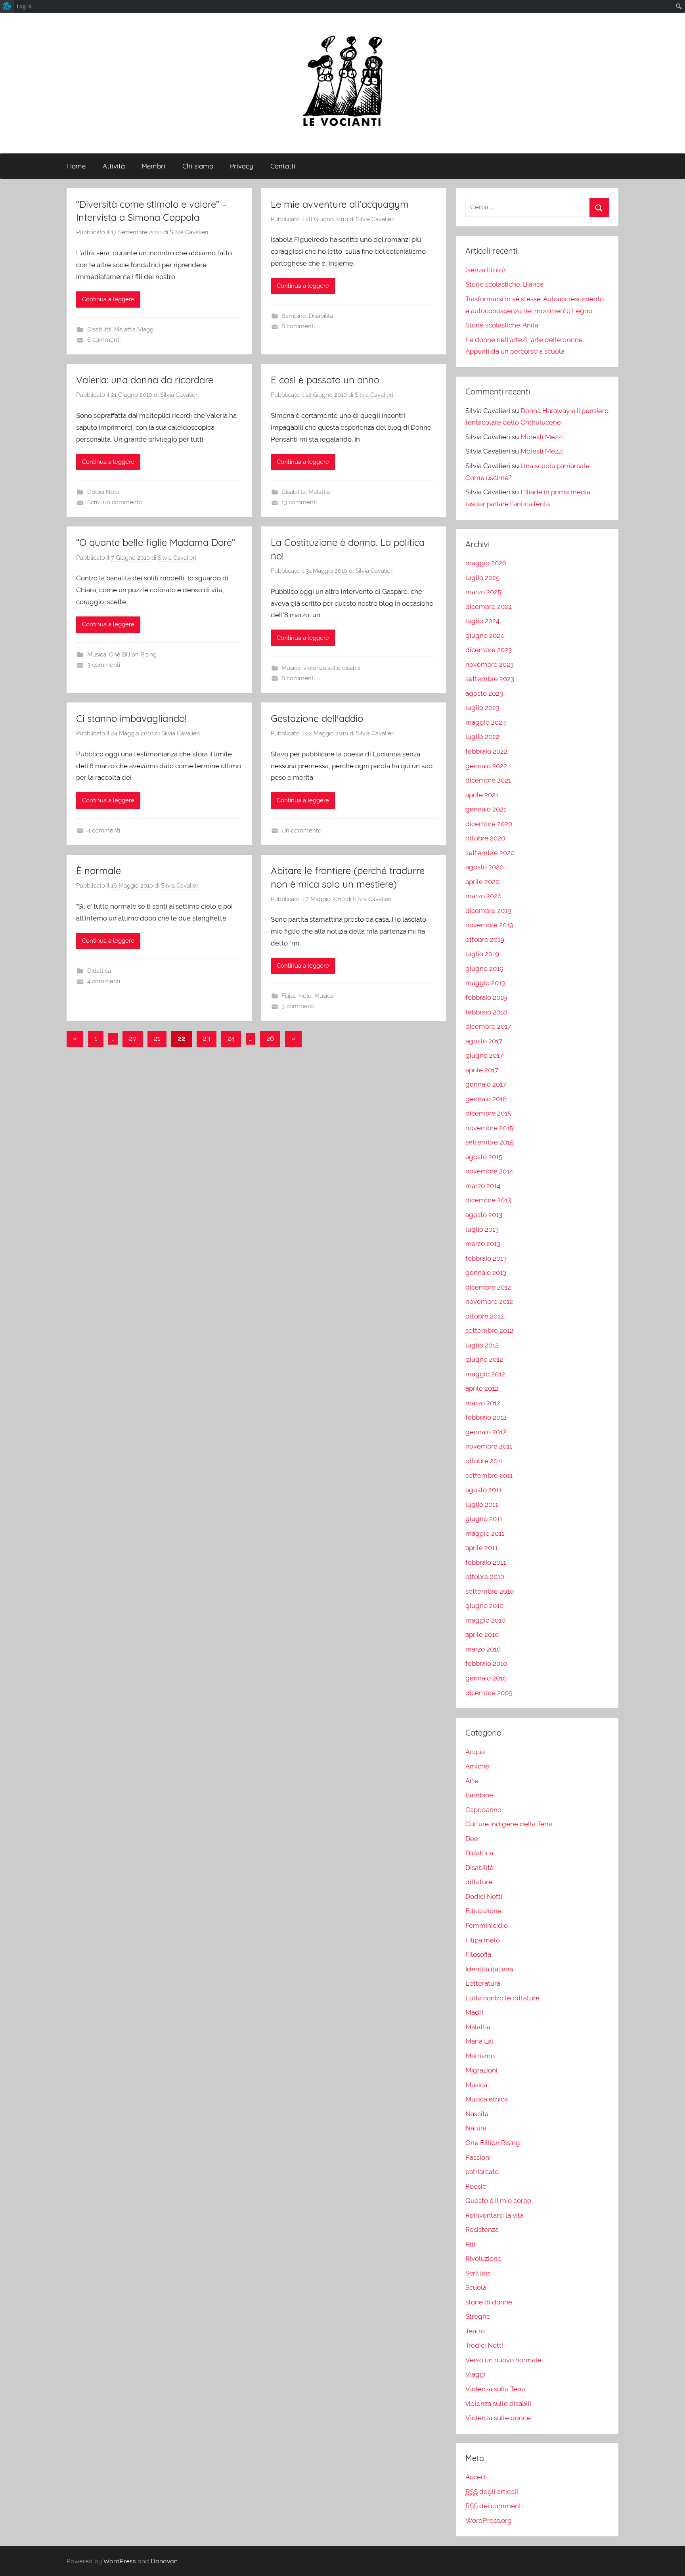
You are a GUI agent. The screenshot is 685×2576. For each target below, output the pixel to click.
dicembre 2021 (488, 780)
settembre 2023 (490, 679)
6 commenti (104, 340)
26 (270, 1038)
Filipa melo (297, 996)
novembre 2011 (489, 1446)
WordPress (120, 2561)
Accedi (476, 2477)
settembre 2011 (489, 1476)
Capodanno (483, 1810)
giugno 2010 (484, 1606)
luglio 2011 (482, 1504)
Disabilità (99, 329)
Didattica (99, 971)
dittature (479, 1882)
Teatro (475, 2331)
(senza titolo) (485, 270)
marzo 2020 (483, 896)
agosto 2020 (484, 867)
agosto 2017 (484, 1041)
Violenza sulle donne (498, 2418)
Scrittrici (478, 2273)
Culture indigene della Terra (509, 1824)
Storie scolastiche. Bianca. (505, 284)
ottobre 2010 (485, 1577)
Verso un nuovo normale (503, 2360)
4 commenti (104, 831)
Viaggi (146, 329)
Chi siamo (198, 166)
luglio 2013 (482, 1229)
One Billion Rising (133, 655)
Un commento (301, 831)
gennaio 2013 (486, 1273)
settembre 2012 (489, 1330)
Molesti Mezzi (542, 437)
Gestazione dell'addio (317, 718)
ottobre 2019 (485, 940)
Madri (474, 2012)
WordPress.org (489, 2520)
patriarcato (482, 2172)
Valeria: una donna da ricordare (145, 380)
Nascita (477, 2114)
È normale (99, 871)
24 (231, 1038)
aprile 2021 (482, 795)
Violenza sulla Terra (496, 2389)
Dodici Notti (103, 492)
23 (207, 1038)
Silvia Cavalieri (189, 232)
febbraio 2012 (486, 1417)
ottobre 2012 (485, 1316)
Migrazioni (481, 2070)
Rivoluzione (483, 2258)
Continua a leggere (108, 299)
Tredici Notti (484, 2345)
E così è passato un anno (325, 380)
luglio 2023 (482, 708)
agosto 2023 (484, 693)
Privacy (242, 166)
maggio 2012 (485, 1374)
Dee (472, 1839)
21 (157, 1038)
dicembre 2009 (489, 1693)
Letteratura (483, 1983)
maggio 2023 (486, 722)
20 (133, 1038)
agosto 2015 (484, 1157)
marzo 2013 (483, 1244)
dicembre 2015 (488, 1113)
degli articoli (492, 2492)
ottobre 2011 (484, 1461)
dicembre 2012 (488, 1287)
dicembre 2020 (489, 824)
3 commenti (104, 665)
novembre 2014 (489, 1171)
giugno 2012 (484, 1359)
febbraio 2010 (486, 1663)
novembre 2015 (489, 1128)
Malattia (125, 329)
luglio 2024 (482, 621)
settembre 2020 (490, 853)
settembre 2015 (489, 1142)
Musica (97, 655)
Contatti (283, 166)
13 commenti (299, 502)
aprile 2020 (482, 882)
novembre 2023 (490, 664)
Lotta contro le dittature (502, 1998)
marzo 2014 (483, 1186)
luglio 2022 (482, 737)
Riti (470, 2244)
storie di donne (489, 2302)
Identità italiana (489, 1969)
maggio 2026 (486, 563)
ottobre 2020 (485, 838)
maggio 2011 (485, 1533)
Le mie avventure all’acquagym (340, 204)
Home (76, 166)
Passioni (478, 2157)
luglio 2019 (482, 954)
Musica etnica (487, 2099)
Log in (24, 6)
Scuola (476, 2287)
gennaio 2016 (486, 1099)
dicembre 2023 (489, 650)
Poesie (476, 2186)
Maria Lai (479, 2041)
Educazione (483, 1911)
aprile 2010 (482, 1634)
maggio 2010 (485, 1620)
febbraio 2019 (486, 997)
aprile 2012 (482, 1388)
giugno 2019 (484, 968)
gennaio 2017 (486, 1084)
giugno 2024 (485, 635)
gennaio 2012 (486, 1432)
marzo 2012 (483, 1403)
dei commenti (494, 2506)
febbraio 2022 (486, 751)
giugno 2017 (484, 1055)
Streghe (478, 2316)
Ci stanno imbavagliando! (131, 718)
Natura (476, 2128)
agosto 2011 (483, 1490)
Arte (472, 1781)
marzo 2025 (483, 592)
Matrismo (480, 2056)
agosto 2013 (484, 1215)
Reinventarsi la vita (495, 2215)
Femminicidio (487, 1925)
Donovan (164, 2561)
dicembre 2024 (489, 607)
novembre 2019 (489, 925)
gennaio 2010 (486, 1678)
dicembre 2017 (488, 1026)
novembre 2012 (489, 1301)
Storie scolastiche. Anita (502, 325)
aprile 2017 (482, 1070)
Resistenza (482, 2230)
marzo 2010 (483, 1649)
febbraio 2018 (486, 1012)
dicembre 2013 (488, 1200)
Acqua (475, 1752)
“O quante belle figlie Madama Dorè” (156, 542)
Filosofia (478, 1954)
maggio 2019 (485, 983)
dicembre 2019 (488, 911)
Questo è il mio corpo (498, 2201)
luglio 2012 (482, 1345)
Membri (153, 166)
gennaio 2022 (486, 766)
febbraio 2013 (486, 1258)
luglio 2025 (482, 578)
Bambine (294, 316)
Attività (114, 166)
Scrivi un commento (115, 502)
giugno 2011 (484, 1519)
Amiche (477, 1766)
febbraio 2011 (486, 1562)
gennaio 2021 (486, 809)
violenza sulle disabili (332, 668)
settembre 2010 (490, 1591)
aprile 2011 (481, 1548)
